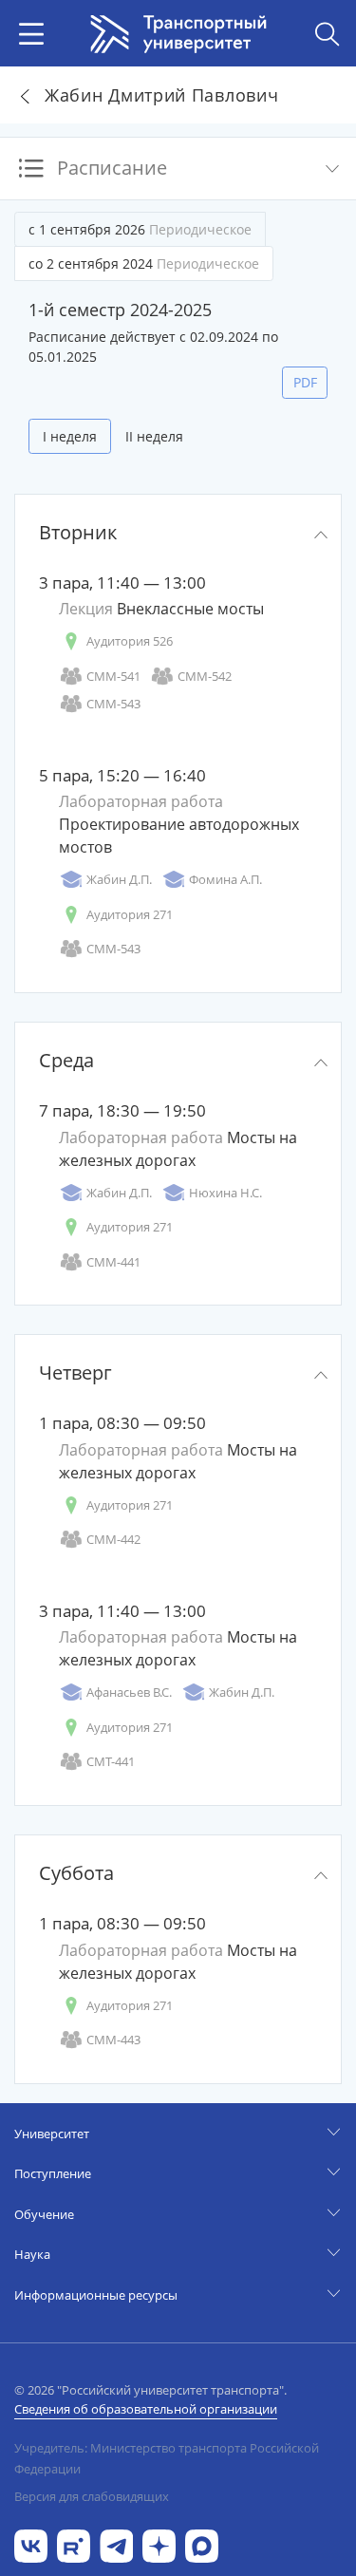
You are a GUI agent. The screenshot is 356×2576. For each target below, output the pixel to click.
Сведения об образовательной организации (146, 2409)
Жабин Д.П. (119, 879)
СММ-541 (113, 676)
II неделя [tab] (154, 436)
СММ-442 (113, 1539)
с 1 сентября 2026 (140, 229)
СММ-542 (205, 676)
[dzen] (159, 2544)
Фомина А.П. (225, 879)
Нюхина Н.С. (225, 1193)
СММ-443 (113, 2040)
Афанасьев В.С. (129, 1692)
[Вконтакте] (31, 2544)
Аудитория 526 (130, 641)
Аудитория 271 (130, 914)
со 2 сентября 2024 (144, 263)
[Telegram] (116, 2544)
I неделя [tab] (70, 436)
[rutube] (74, 2544)
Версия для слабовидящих (92, 2496)
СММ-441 (113, 1262)
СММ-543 (113, 704)
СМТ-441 (111, 1761)
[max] (202, 2544)
